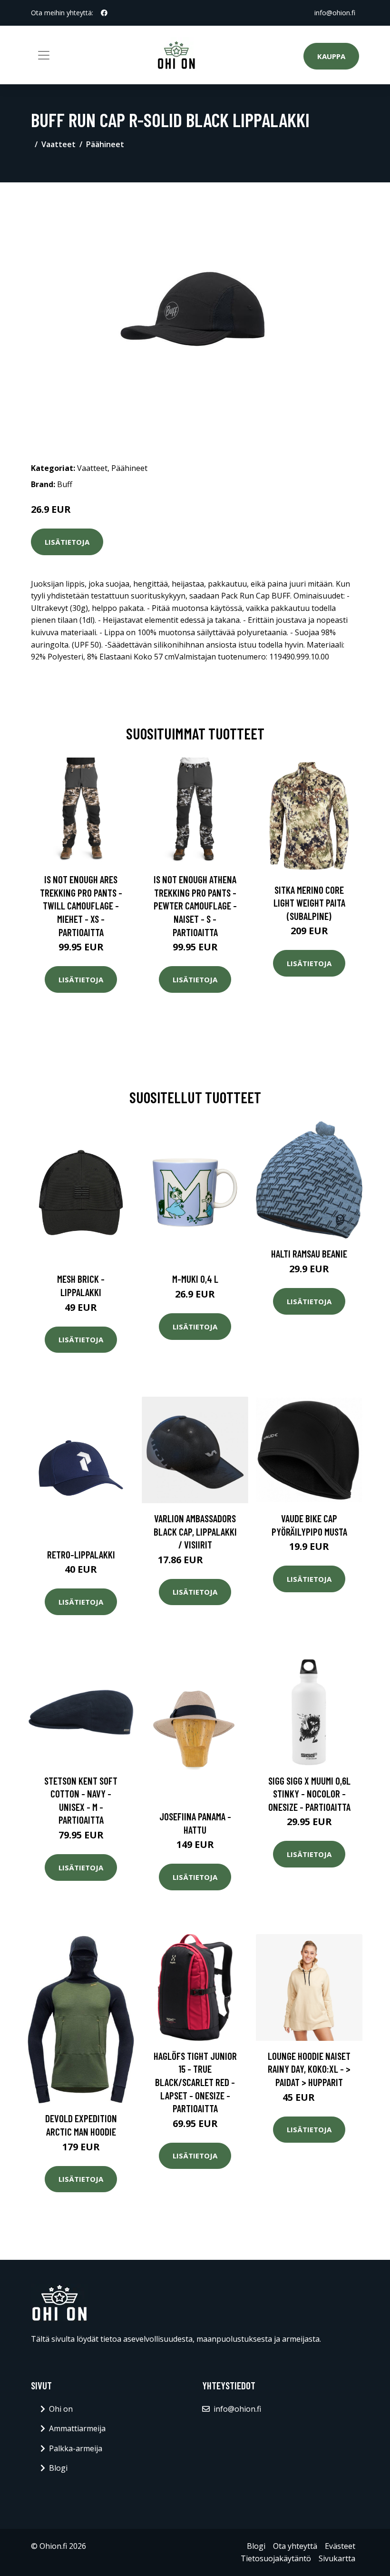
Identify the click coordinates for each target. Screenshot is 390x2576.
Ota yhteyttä (295, 2546)
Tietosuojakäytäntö (276, 2558)
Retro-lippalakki (81, 1554)
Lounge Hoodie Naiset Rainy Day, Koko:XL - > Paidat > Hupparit (309, 2069)
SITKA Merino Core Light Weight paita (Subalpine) (309, 903)
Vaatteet (58, 144)
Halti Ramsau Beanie (309, 1253)
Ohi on (61, 2409)
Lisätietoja (67, 542)
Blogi (58, 2468)
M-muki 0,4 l (195, 1279)
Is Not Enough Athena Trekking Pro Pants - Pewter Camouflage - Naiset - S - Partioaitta (195, 905)
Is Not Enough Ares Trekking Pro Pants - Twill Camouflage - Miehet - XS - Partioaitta (81, 905)
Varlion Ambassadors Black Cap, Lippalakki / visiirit (195, 1531)
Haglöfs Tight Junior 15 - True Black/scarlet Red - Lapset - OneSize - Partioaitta (195, 2082)
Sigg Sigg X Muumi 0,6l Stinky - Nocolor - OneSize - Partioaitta (309, 1794)
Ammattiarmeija (77, 2428)
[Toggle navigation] (44, 55)
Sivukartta (337, 2558)
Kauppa (331, 56)
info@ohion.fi (335, 13)
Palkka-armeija (76, 2448)
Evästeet (340, 2546)
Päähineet (105, 144)
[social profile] (104, 13)
